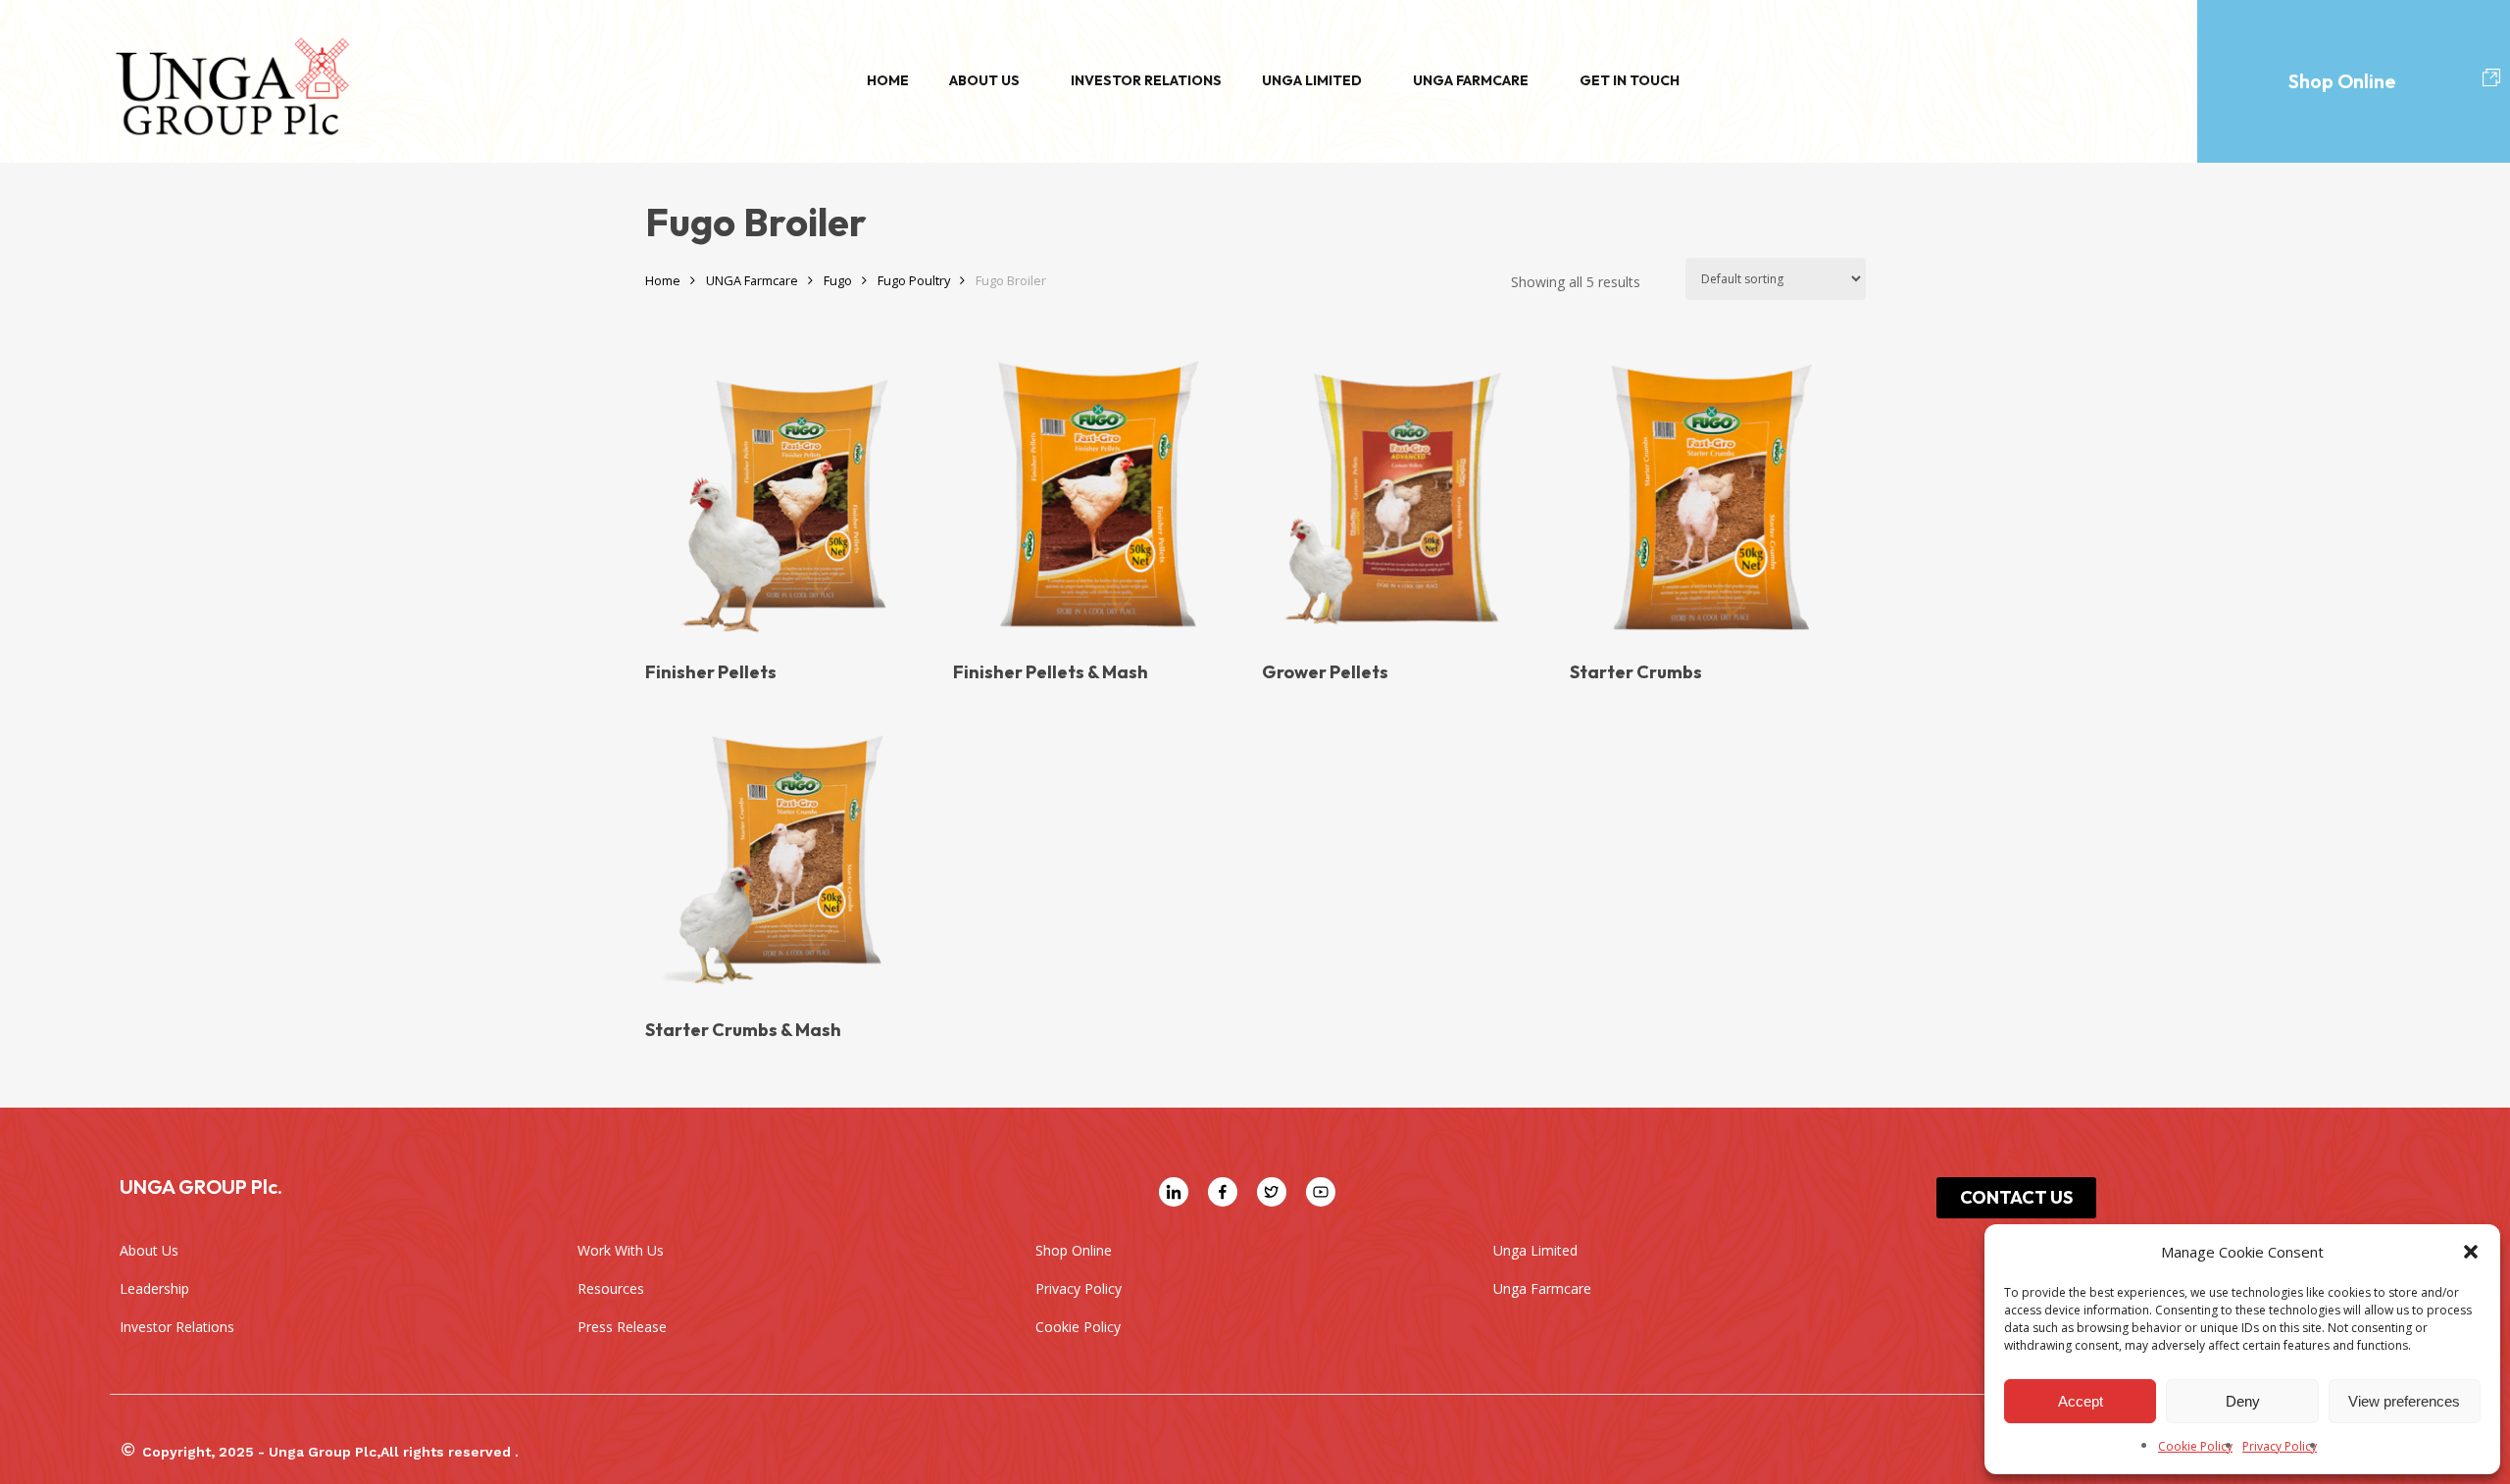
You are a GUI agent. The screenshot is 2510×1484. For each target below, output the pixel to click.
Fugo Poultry (914, 280)
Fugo (838, 280)
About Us (984, 80)
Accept (2081, 1401)
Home (888, 80)
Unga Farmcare (1471, 80)
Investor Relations (1146, 80)
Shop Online (2342, 81)
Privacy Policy (2280, 1446)
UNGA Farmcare (752, 280)
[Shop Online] (2491, 78)
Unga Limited (1312, 80)
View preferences (2404, 1401)
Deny (2243, 1401)
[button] (2471, 1252)
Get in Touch (1630, 80)
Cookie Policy (2195, 1446)
